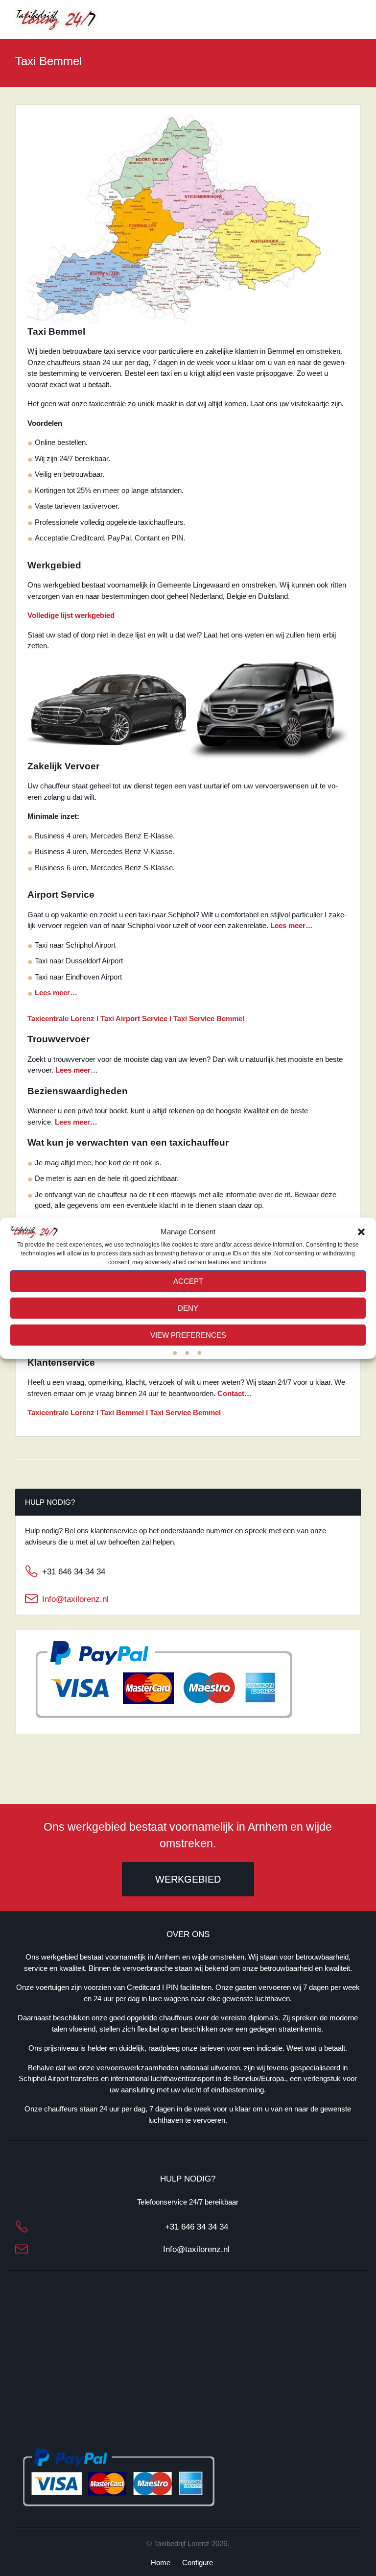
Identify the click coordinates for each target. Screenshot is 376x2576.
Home (161, 2563)
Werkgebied (188, 1879)
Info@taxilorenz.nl (75, 1599)
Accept (188, 1281)
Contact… (235, 1393)
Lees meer (73, 1070)
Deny (188, 1308)
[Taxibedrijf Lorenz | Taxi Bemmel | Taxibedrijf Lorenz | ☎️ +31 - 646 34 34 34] (56, 19)
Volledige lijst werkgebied (71, 615)
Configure (198, 2563)
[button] (361, 1232)
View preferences (188, 1335)
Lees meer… (292, 925)
